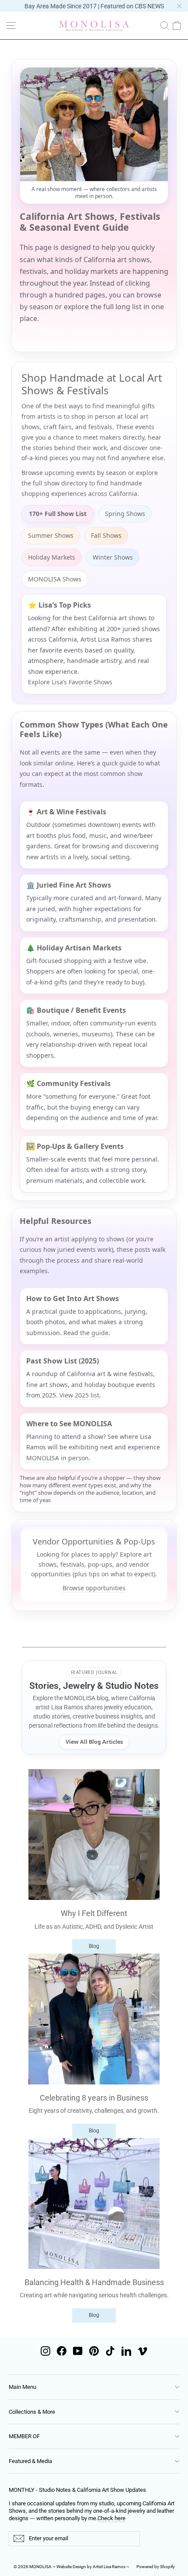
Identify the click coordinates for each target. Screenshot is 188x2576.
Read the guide (86, 1333)
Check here (111, 2518)
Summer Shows (51, 535)
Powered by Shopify (156, 2567)
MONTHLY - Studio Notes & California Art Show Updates (77, 2490)
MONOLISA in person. (58, 1458)
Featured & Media (30, 2461)
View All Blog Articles (94, 1742)
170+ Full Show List (58, 514)
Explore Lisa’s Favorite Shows (70, 682)
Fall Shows (106, 535)
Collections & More (32, 2412)
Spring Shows (125, 514)
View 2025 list (79, 1395)
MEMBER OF (24, 2436)
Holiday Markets (52, 557)
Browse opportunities (94, 1588)
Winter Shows (113, 557)
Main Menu (23, 2387)
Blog (94, 1946)
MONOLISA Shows (55, 579)
